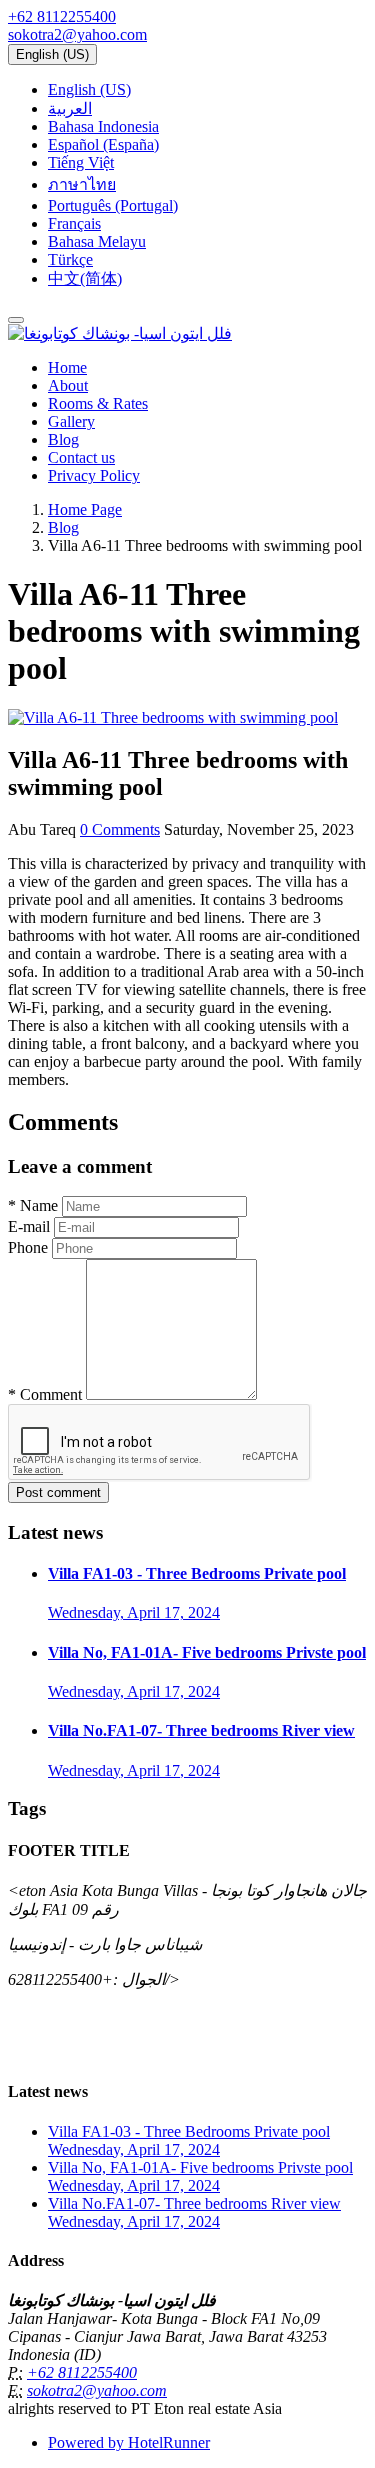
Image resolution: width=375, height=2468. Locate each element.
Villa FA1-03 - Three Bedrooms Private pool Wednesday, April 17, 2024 (189, 2140)
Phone (28, 1247)
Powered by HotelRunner (129, 2442)
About (68, 385)
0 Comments (120, 829)
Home (67, 367)
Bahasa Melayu (97, 241)
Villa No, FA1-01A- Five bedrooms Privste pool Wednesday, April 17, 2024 (200, 2176)
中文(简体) (85, 278)
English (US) (52, 54)
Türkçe (70, 259)
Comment (45, 1394)
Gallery (71, 421)
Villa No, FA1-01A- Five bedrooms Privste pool (207, 1652)
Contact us (81, 457)
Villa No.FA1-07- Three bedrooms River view (201, 1730)
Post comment (58, 1492)
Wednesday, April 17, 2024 (134, 1612)
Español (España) (103, 144)
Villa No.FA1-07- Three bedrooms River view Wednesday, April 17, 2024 (194, 2212)
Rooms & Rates (98, 403)
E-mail (29, 1226)
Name (33, 1205)
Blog (63, 439)
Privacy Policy (94, 475)
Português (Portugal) (113, 205)
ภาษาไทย (82, 184)
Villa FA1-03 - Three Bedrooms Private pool (197, 1573)
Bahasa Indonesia (103, 126)
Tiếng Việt (81, 162)
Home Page (85, 509)
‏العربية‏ (70, 108)
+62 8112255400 (62, 16)
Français (74, 223)
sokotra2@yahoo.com (77, 34)
